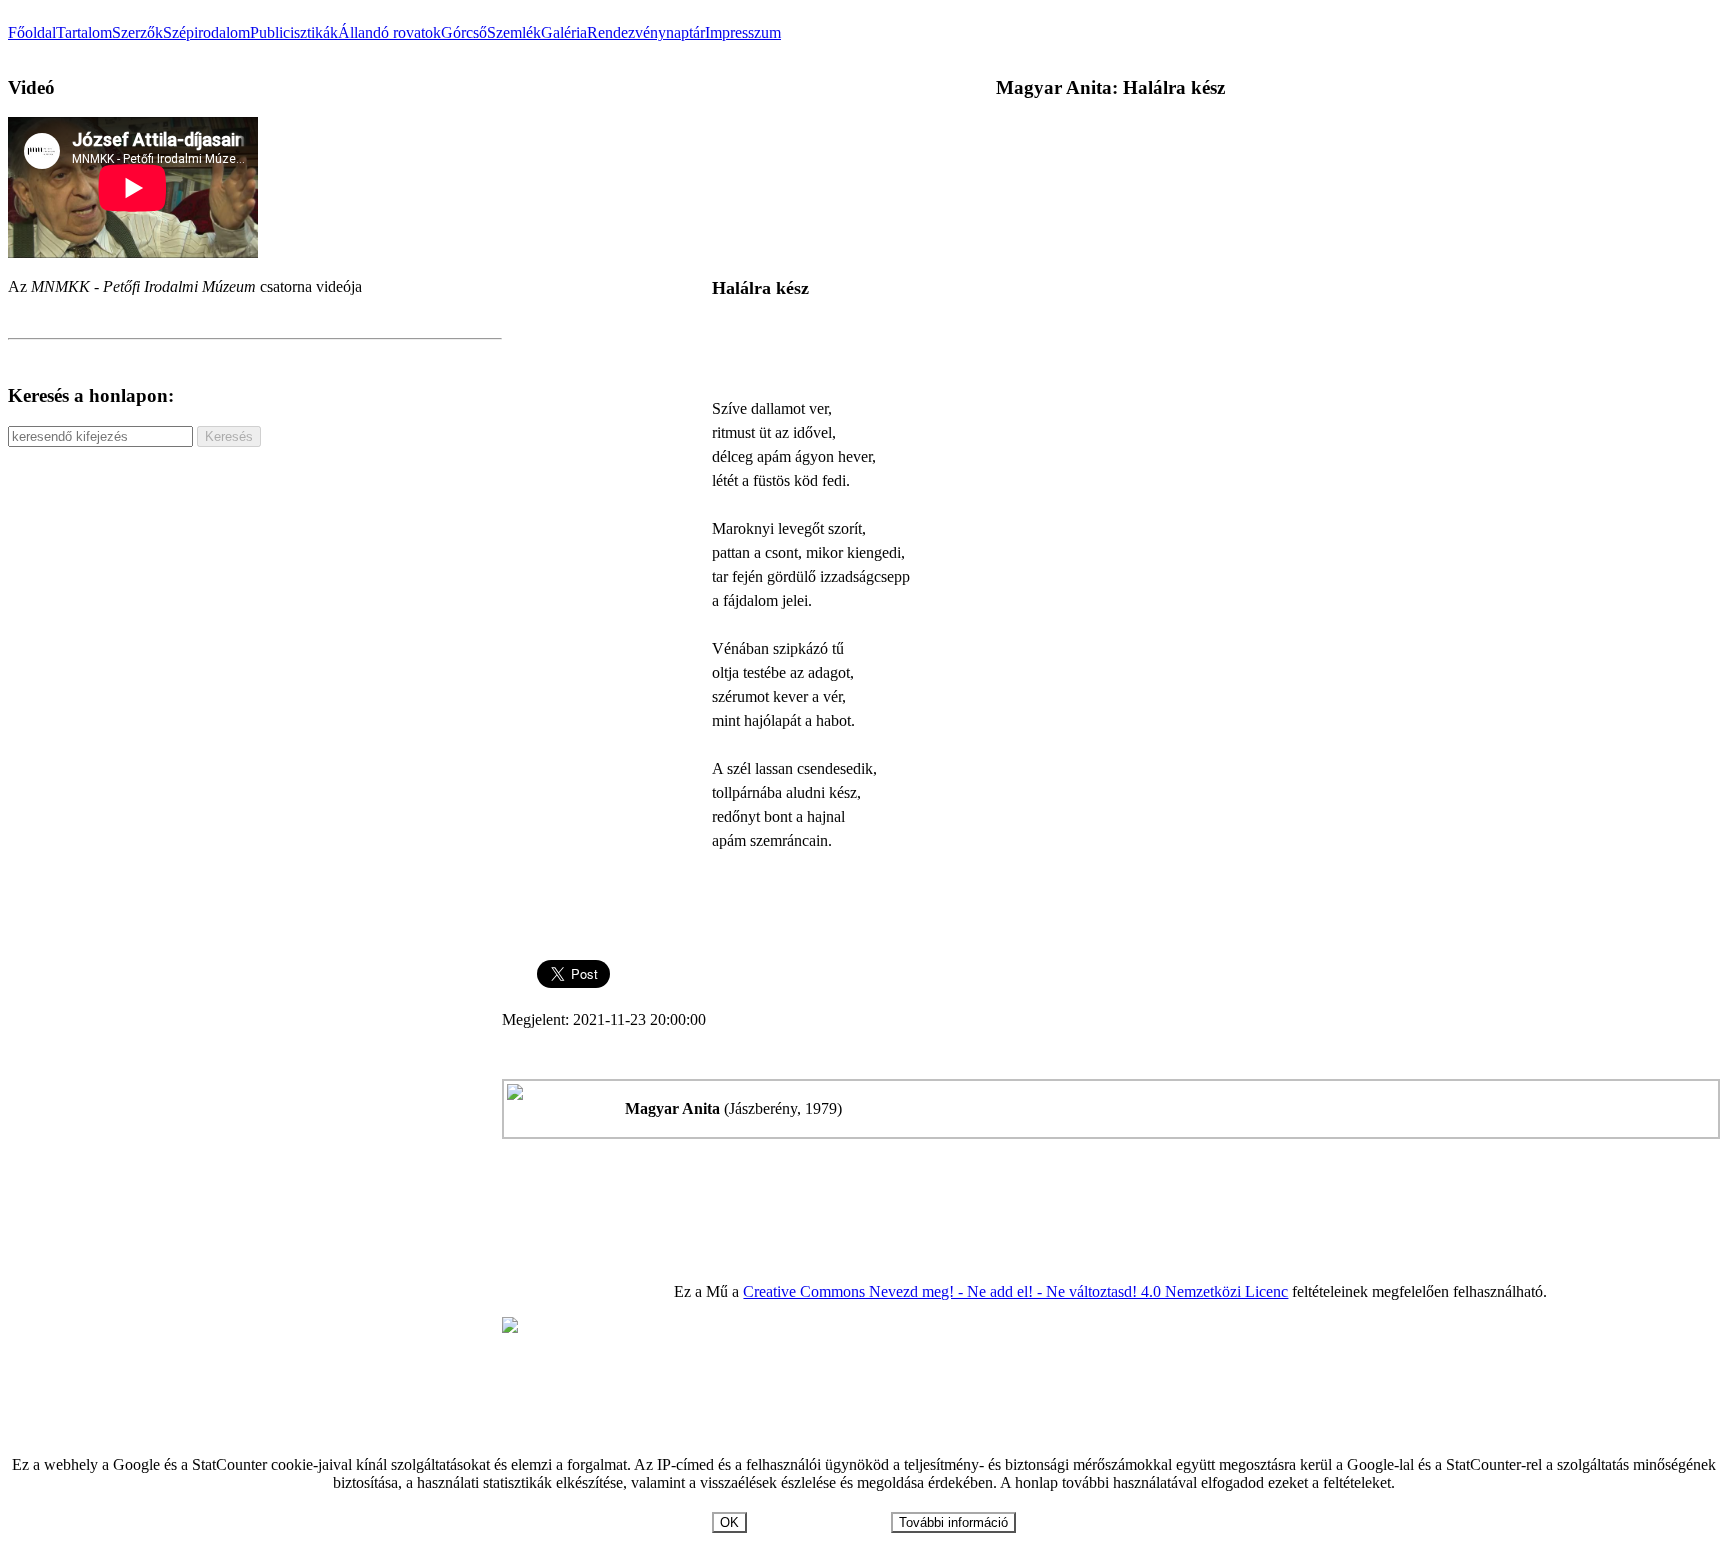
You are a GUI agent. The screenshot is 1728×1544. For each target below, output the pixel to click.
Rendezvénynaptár (646, 32)
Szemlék (514, 32)
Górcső (464, 32)
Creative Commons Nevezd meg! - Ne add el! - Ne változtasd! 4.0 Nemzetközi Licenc (1015, 1291)
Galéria (564, 32)
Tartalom (84, 32)
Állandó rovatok (389, 32)
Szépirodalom (206, 32)
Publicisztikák (294, 32)
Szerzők (137, 32)
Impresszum (743, 32)
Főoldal (32, 32)
